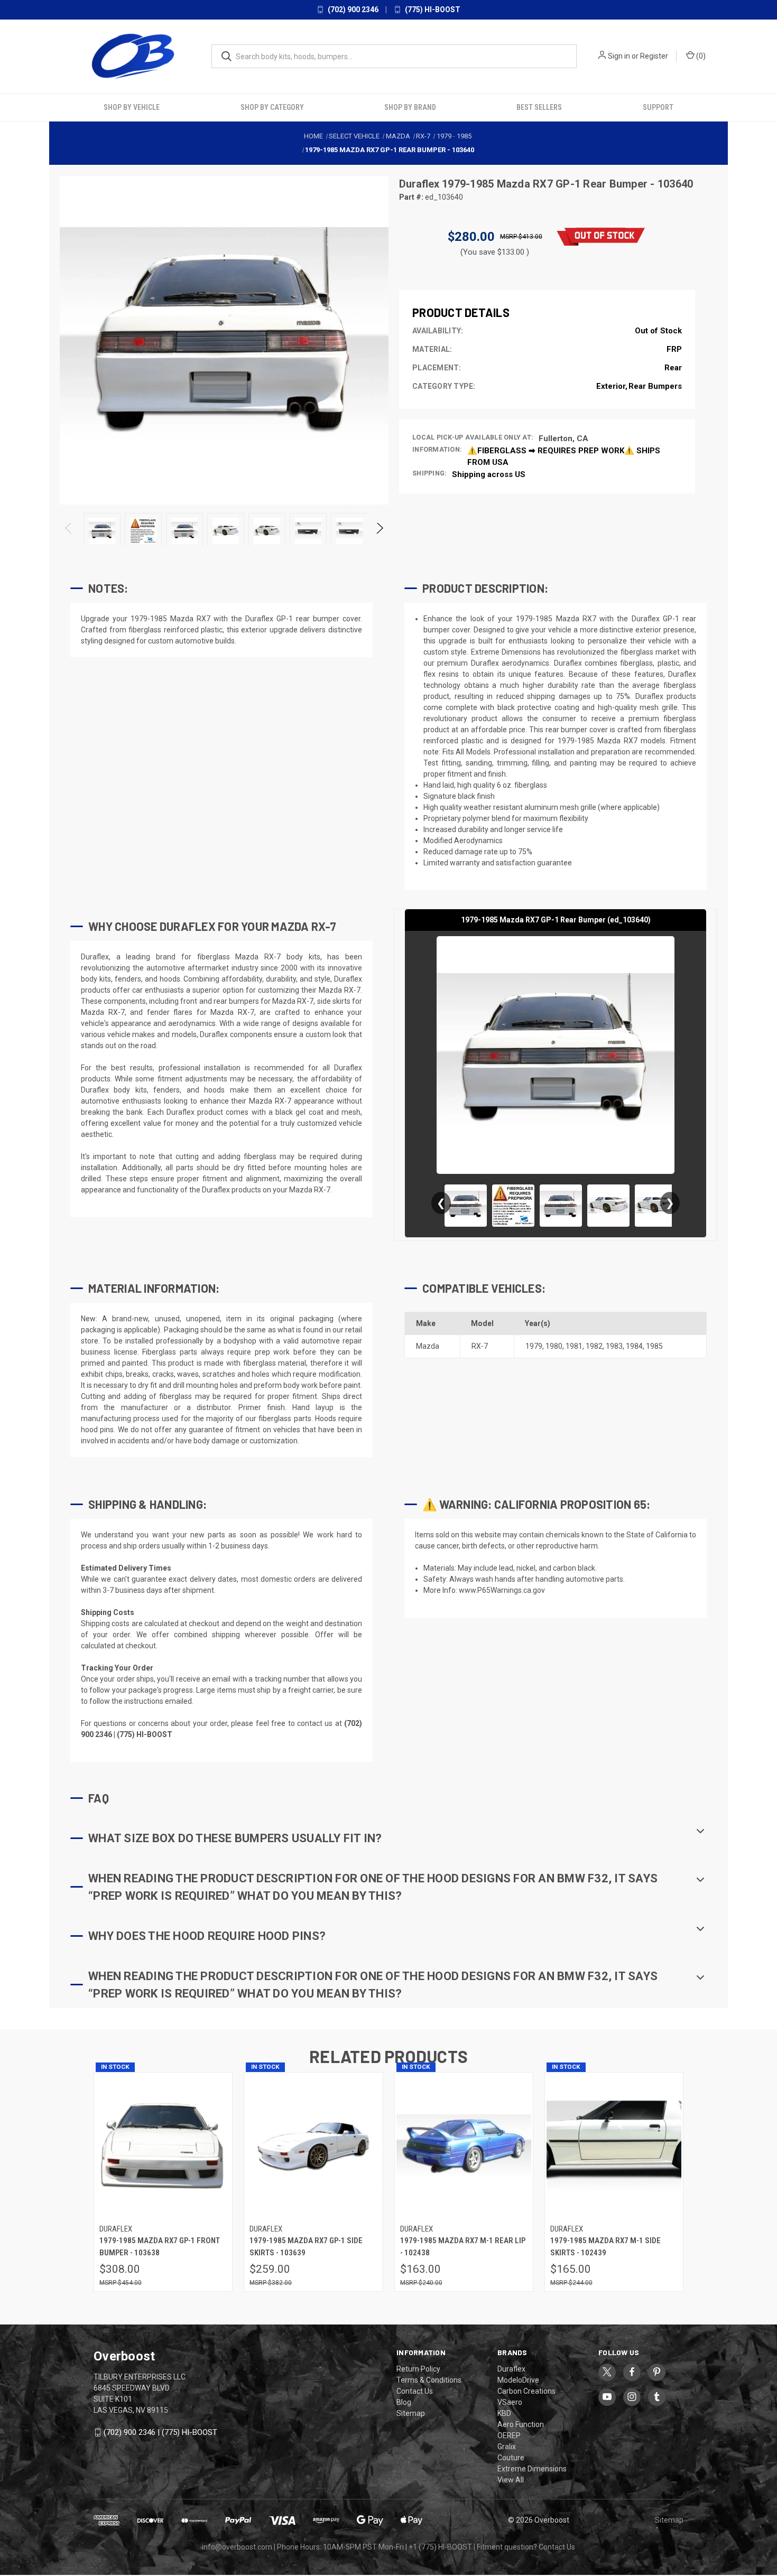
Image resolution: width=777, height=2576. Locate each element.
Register (654, 56)
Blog (404, 2401)
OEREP (509, 2434)
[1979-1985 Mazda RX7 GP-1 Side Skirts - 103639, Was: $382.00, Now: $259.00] (313, 2145)
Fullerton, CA (563, 437)
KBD (504, 2412)
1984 (634, 1345)
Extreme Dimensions (532, 2468)
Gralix (507, 2446)
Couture (511, 2457)
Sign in (619, 56)
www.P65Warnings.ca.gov (502, 1589)
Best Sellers (539, 106)
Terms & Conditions (429, 2379)
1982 (594, 1345)
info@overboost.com (237, 2546)
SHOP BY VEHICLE (132, 106)
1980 (554, 1345)
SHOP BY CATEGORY (272, 106)
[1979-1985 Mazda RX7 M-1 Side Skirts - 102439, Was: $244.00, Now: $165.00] (614, 2145)
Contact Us (415, 2390)
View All (511, 2479)
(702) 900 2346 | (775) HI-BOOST (160, 2431)
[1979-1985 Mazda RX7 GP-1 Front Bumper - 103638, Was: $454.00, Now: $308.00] (163, 2145)
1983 (614, 1345)
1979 (534, 1345)
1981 (574, 1345)
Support (658, 106)
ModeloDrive (518, 2379)
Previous (69, 530)
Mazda (428, 1345)
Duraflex (420, 183)
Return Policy (418, 2368)
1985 (654, 1345)
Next (379, 530)
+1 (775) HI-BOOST (440, 2546)
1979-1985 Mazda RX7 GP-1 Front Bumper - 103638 (160, 2246)
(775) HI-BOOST (432, 10)
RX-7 (480, 1345)
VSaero (510, 2401)
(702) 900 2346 (352, 10)
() (700, 56)
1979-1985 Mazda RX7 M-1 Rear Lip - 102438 (463, 2246)
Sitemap (411, 2412)
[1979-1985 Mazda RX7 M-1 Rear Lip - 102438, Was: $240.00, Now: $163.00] (464, 2145)
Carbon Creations (526, 2390)
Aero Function (521, 2423)
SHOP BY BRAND (410, 106)
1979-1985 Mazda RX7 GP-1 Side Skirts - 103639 (306, 2246)
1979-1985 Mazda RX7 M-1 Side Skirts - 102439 (605, 2246)
